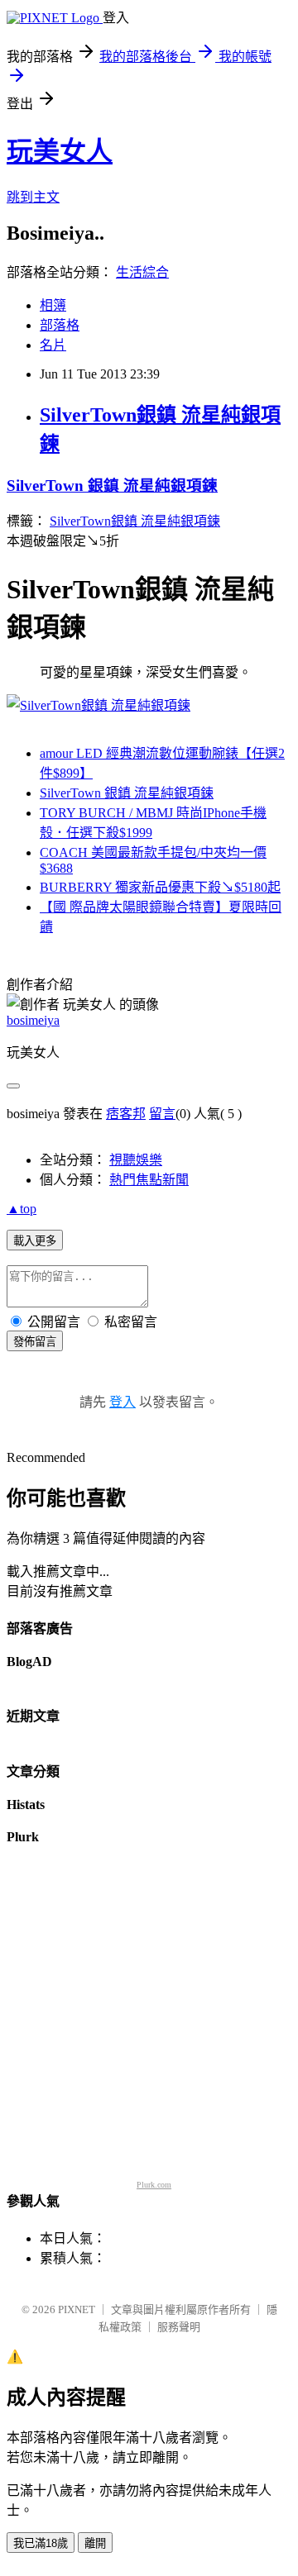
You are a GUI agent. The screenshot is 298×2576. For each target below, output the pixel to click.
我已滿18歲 (41, 2543)
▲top (22, 1209)
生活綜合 (142, 272)
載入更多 (35, 1241)
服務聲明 (179, 2327)
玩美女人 (60, 151)
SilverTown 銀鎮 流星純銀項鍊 (112, 486)
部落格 (60, 325)
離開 (95, 2543)
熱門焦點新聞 (149, 1180)
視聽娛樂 (136, 1160)
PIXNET (77, 2309)
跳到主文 (33, 197)
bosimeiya (33, 1020)
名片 (53, 345)
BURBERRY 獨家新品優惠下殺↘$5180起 (160, 887)
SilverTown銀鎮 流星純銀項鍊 (135, 521)
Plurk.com (154, 2185)
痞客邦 (126, 1114)
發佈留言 (35, 1342)
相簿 (53, 305)
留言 (162, 1114)
